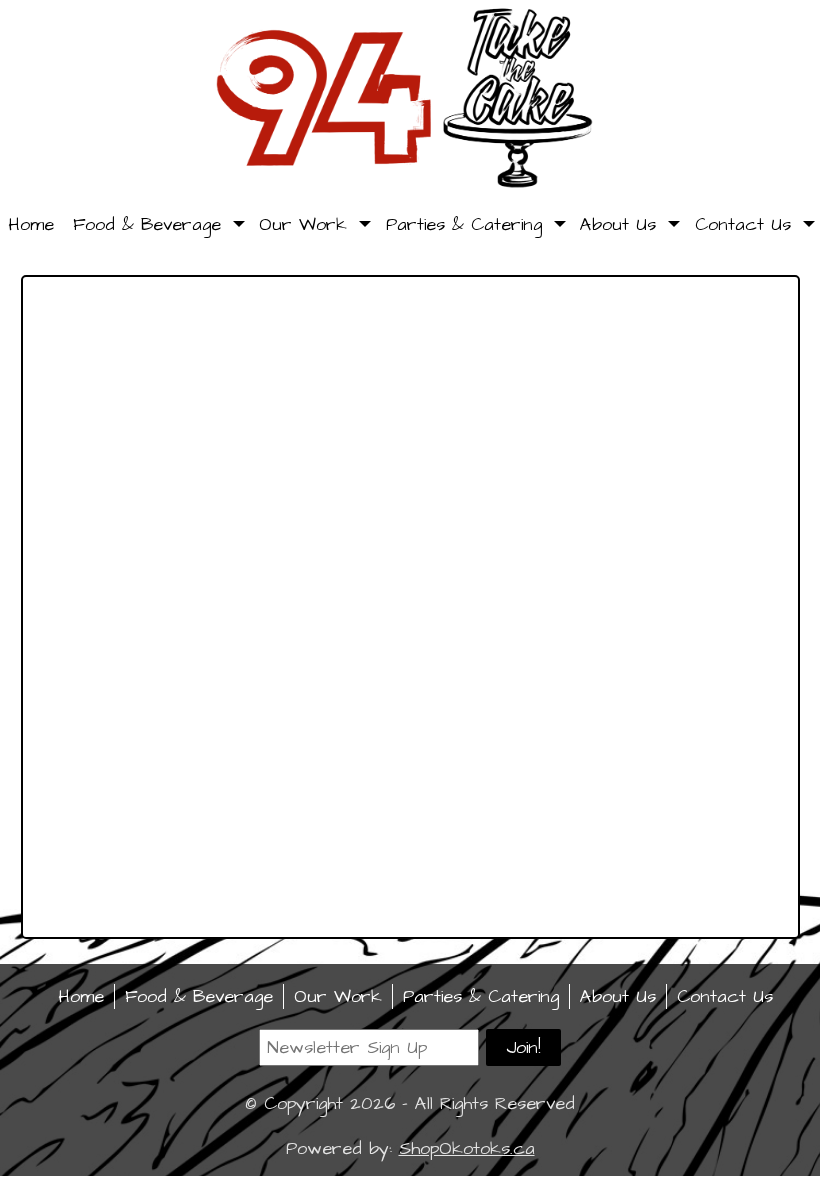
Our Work (303, 224)
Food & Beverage (147, 224)
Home (31, 224)
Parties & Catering (464, 224)
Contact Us (743, 224)
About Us (618, 224)
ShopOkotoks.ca (467, 1148)
